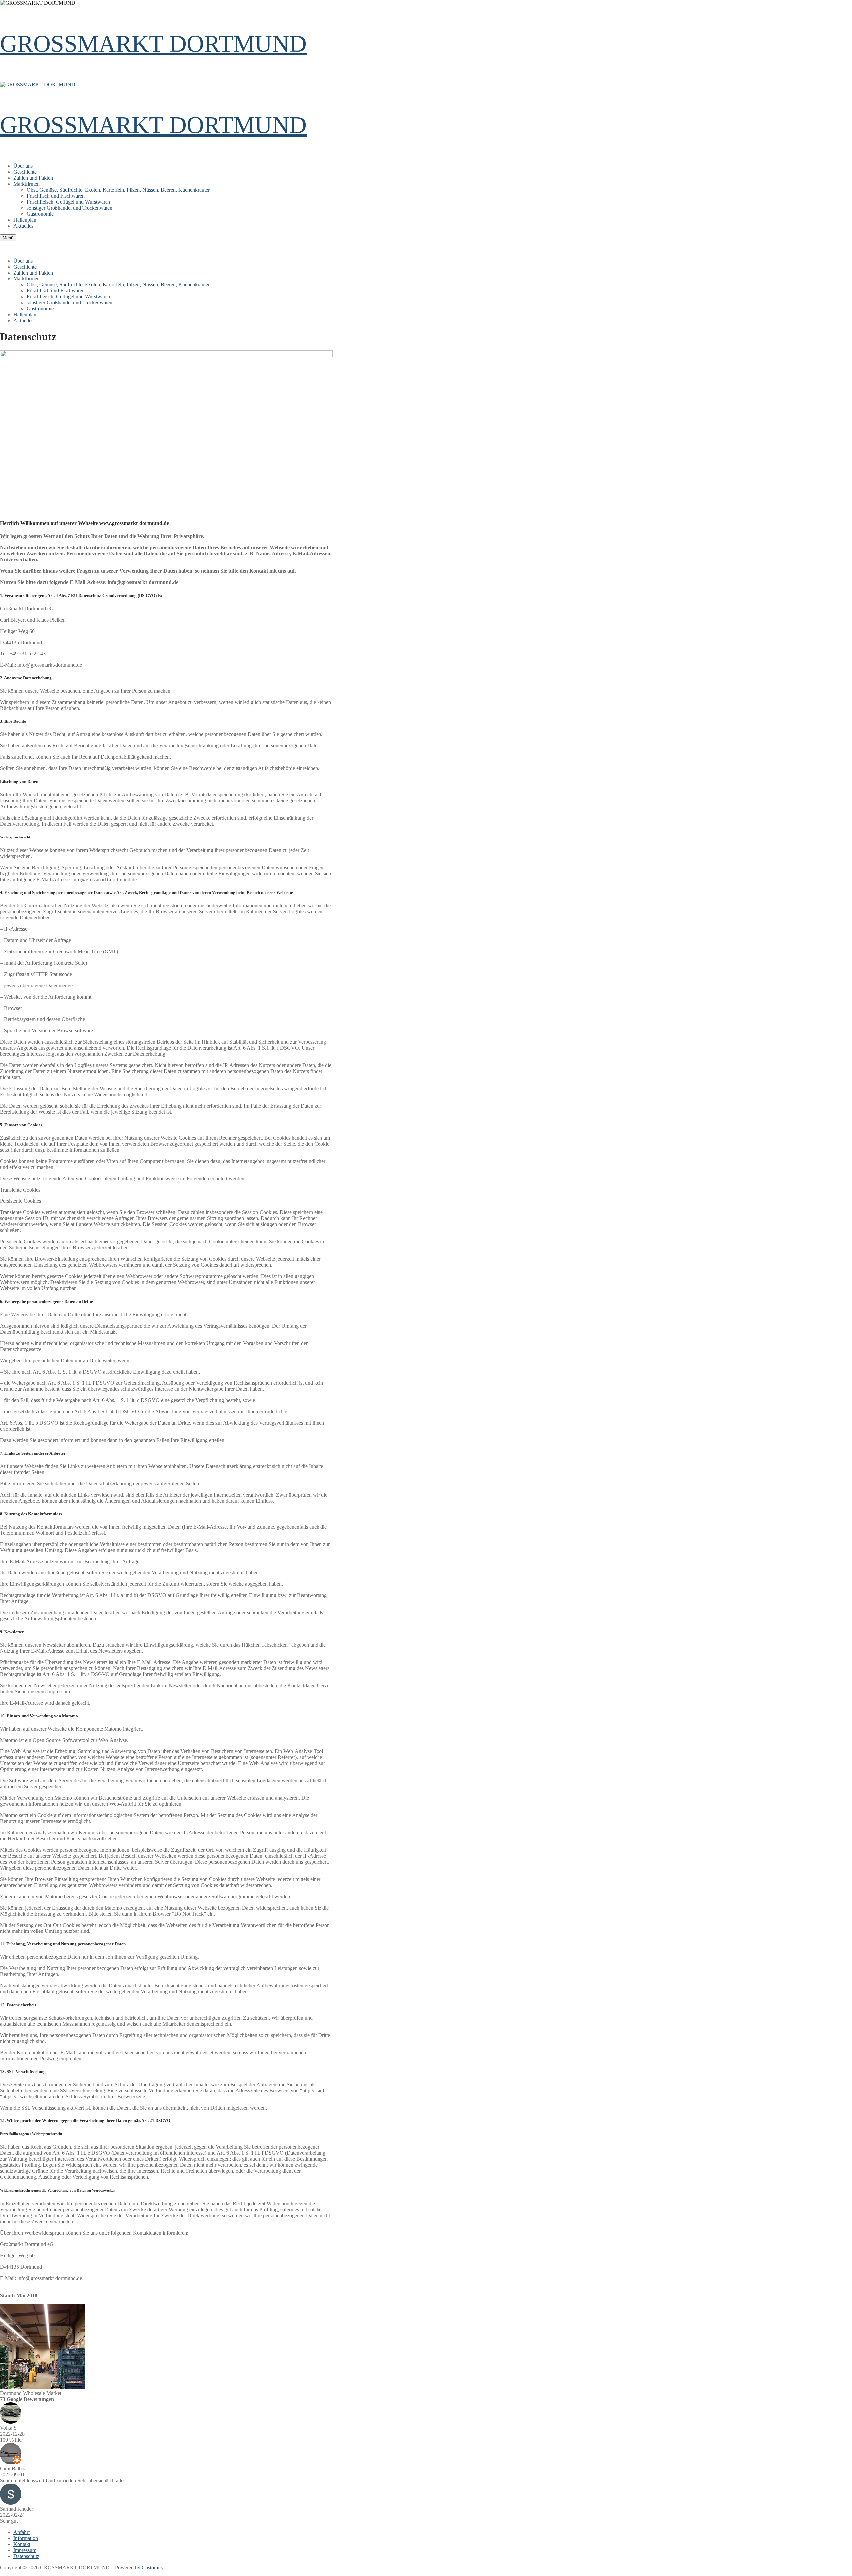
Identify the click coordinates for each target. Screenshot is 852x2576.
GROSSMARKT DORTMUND (153, 44)
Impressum (25, 2550)
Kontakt (22, 2544)
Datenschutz (26, 2556)
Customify (153, 2568)
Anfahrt (21, 2532)
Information (26, 2538)
